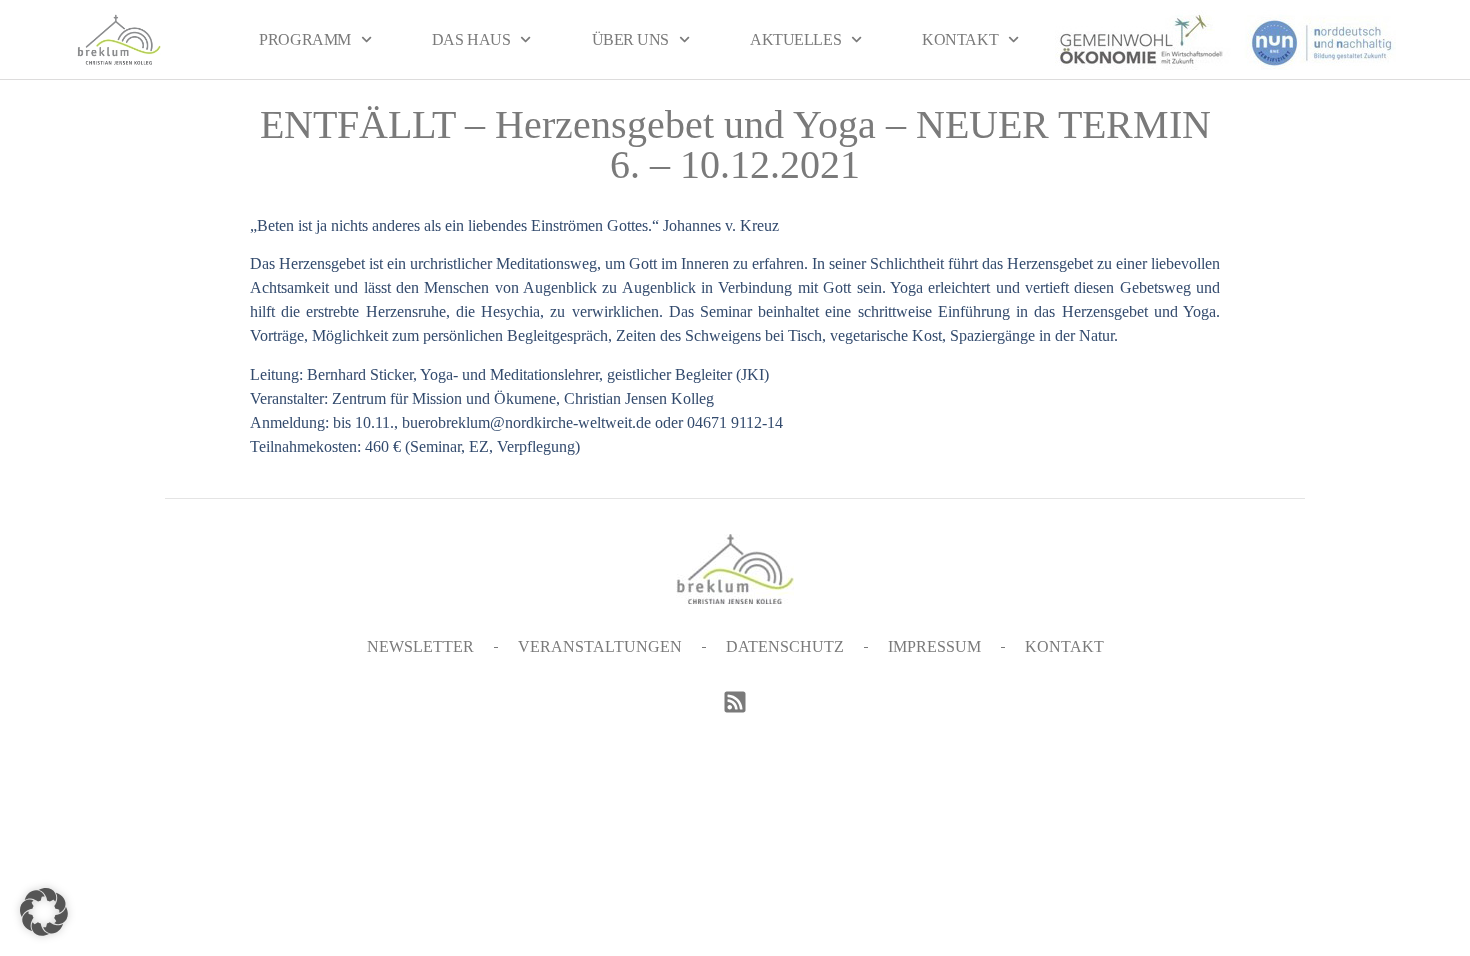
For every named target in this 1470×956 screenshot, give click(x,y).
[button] (44, 912)
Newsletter (420, 646)
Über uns (630, 39)
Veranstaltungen (600, 646)
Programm (304, 39)
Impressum (934, 646)
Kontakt (960, 39)
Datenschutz (785, 646)
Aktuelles (795, 39)
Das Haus (471, 39)
